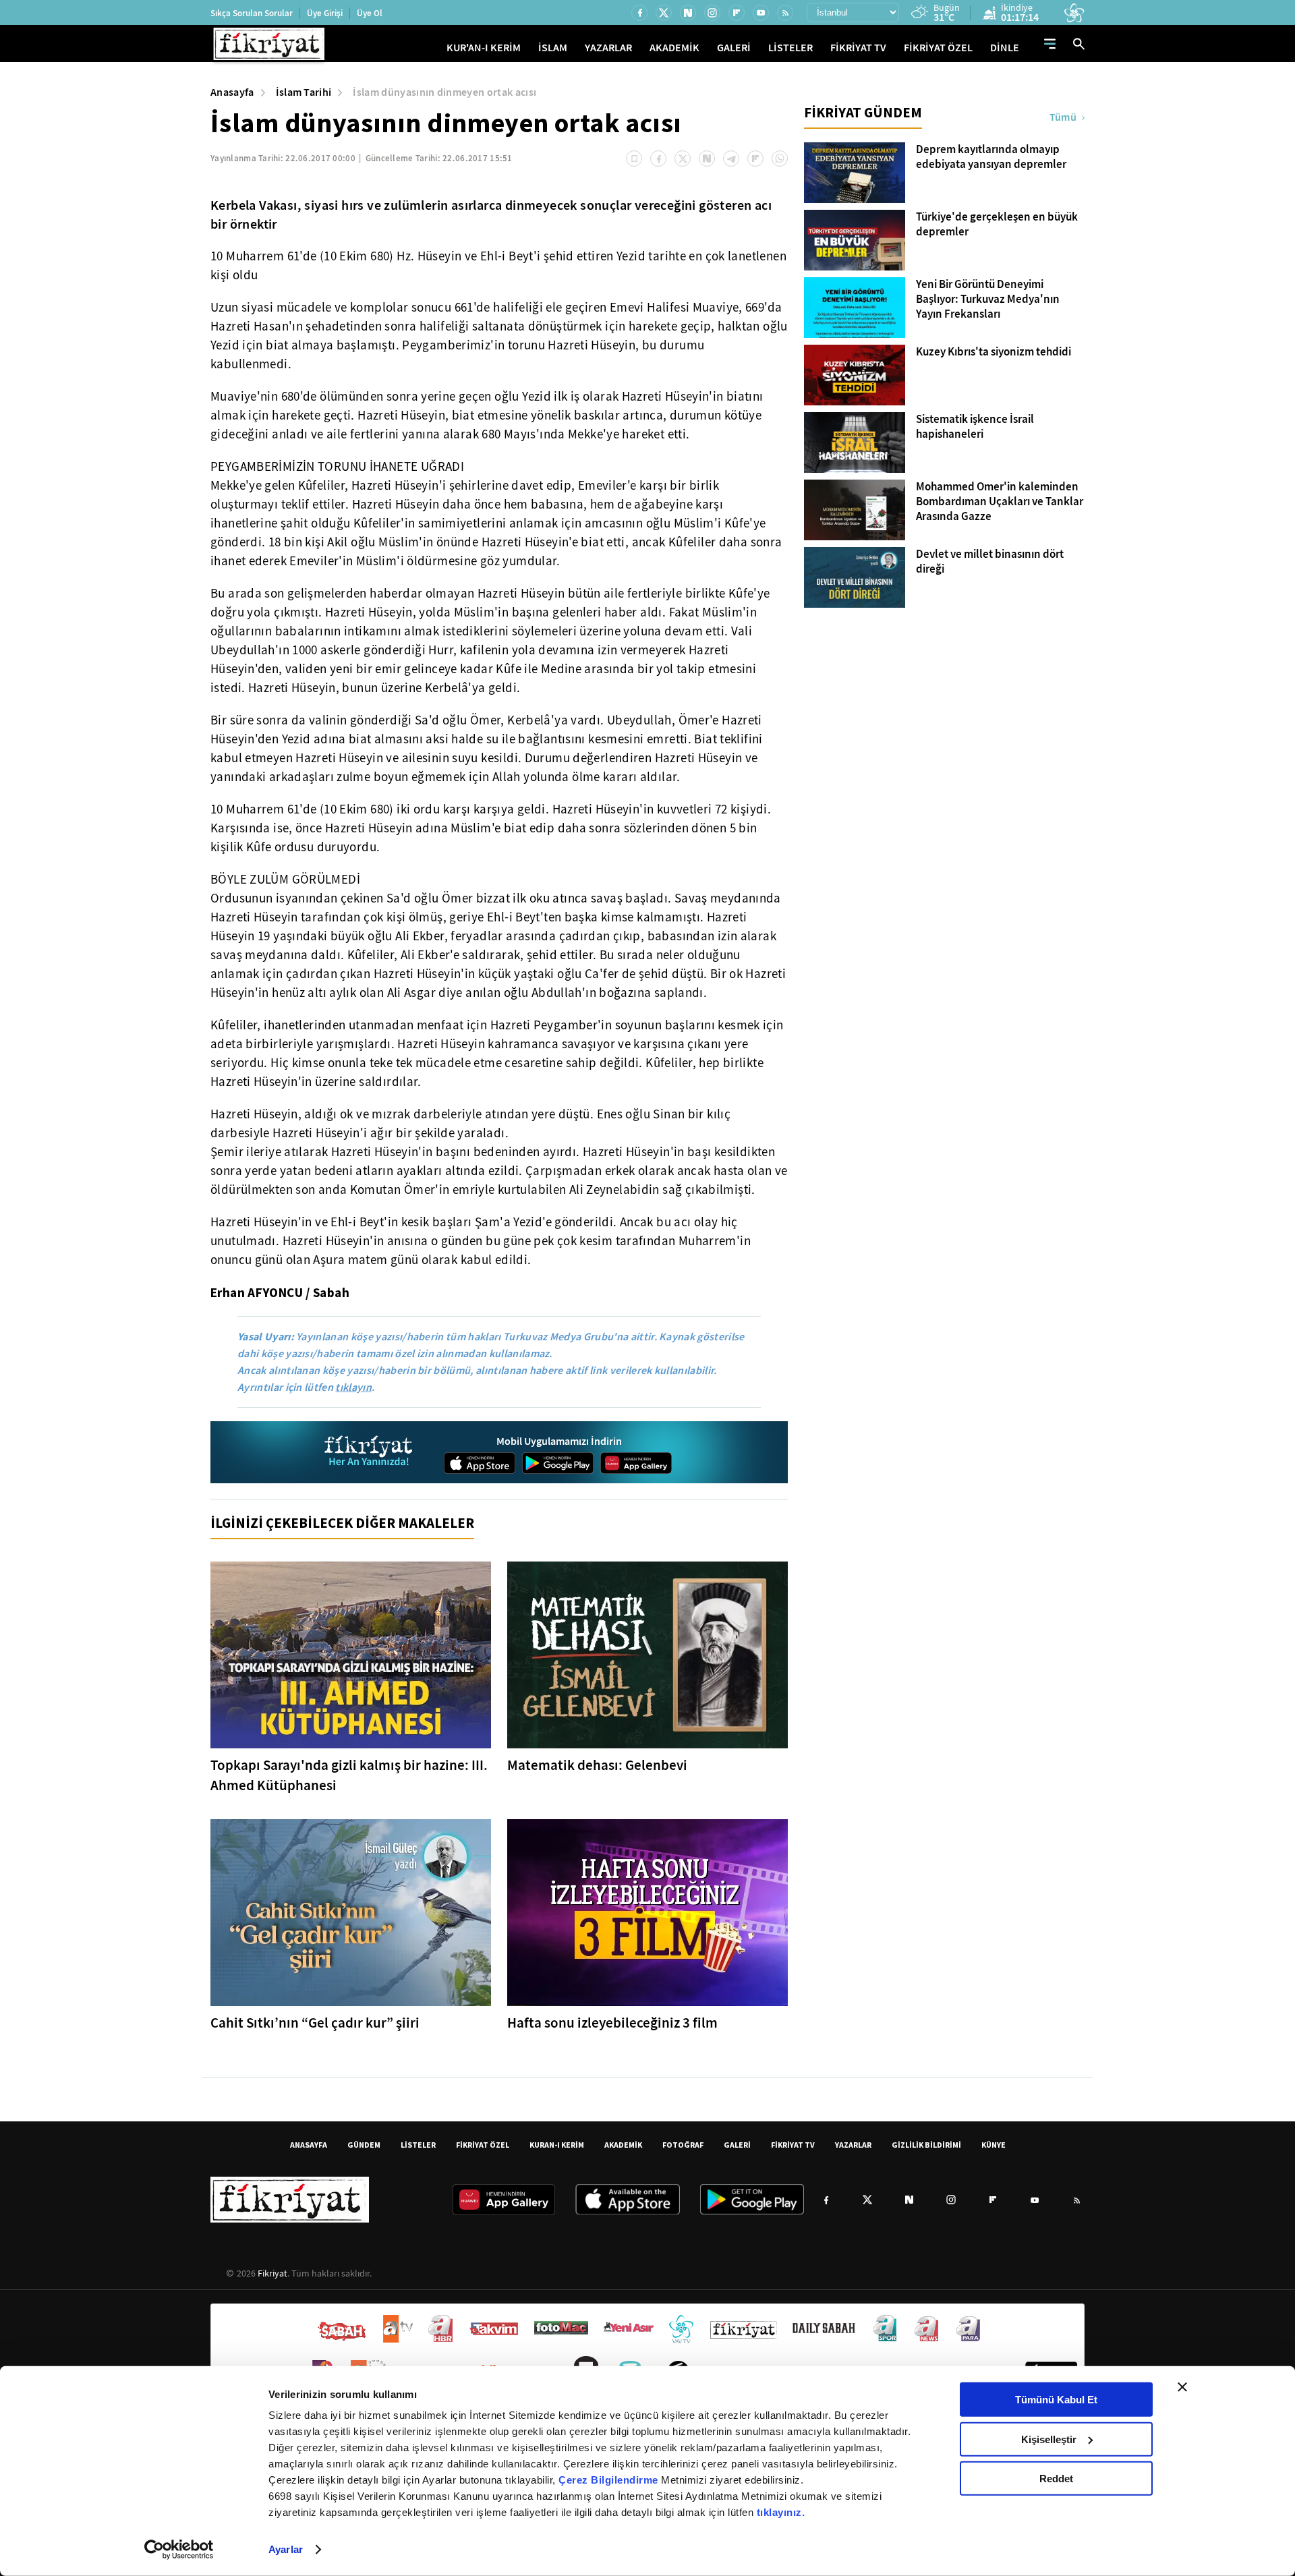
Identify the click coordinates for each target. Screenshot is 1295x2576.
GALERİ (734, 48)
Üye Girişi (325, 13)
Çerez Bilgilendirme (610, 2480)
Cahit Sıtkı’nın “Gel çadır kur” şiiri (315, 2023)
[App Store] (480, 1463)
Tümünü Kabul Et (1056, 2400)
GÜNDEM (364, 2145)
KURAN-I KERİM (557, 2145)
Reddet (1056, 2479)
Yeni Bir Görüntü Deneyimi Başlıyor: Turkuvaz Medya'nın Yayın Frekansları (988, 299)
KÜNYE (994, 2145)
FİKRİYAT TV (858, 48)
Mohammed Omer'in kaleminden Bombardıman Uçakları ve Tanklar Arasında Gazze (1000, 502)
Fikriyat (272, 2273)
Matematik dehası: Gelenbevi (597, 1765)
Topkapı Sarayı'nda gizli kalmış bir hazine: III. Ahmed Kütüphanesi (349, 1775)
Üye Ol (370, 13)
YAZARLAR (608, 48)
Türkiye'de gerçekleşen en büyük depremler (997, 225)
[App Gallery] (636, 1463)
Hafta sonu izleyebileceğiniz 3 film (612, 2023)
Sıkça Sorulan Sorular (252, 13)
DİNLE (1005, 48)
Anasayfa (232, 92)
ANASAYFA (309, 2145)
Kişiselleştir (1049, 2439)
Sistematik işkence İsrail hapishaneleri (975, 427)
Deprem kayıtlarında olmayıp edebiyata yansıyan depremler (991, 157)
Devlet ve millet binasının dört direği (990, 562)
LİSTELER (790, 48)
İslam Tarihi (304, 92)
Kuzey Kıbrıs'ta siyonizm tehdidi (994, 352)
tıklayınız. (781, 2512)
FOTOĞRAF (683, 2145)
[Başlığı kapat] (1182, 2387)
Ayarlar (286, 2549)
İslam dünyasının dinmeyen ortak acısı (444, 92)
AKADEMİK (674, 48)
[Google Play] (558, 1463)
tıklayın (353, 1387)
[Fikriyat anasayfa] (369, 1453)
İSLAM (553, 48)
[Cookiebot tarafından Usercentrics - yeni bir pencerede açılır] (179, 2550)
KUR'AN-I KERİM (484, 48)
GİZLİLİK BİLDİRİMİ (926, 2145)
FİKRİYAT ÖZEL (938, 48)
